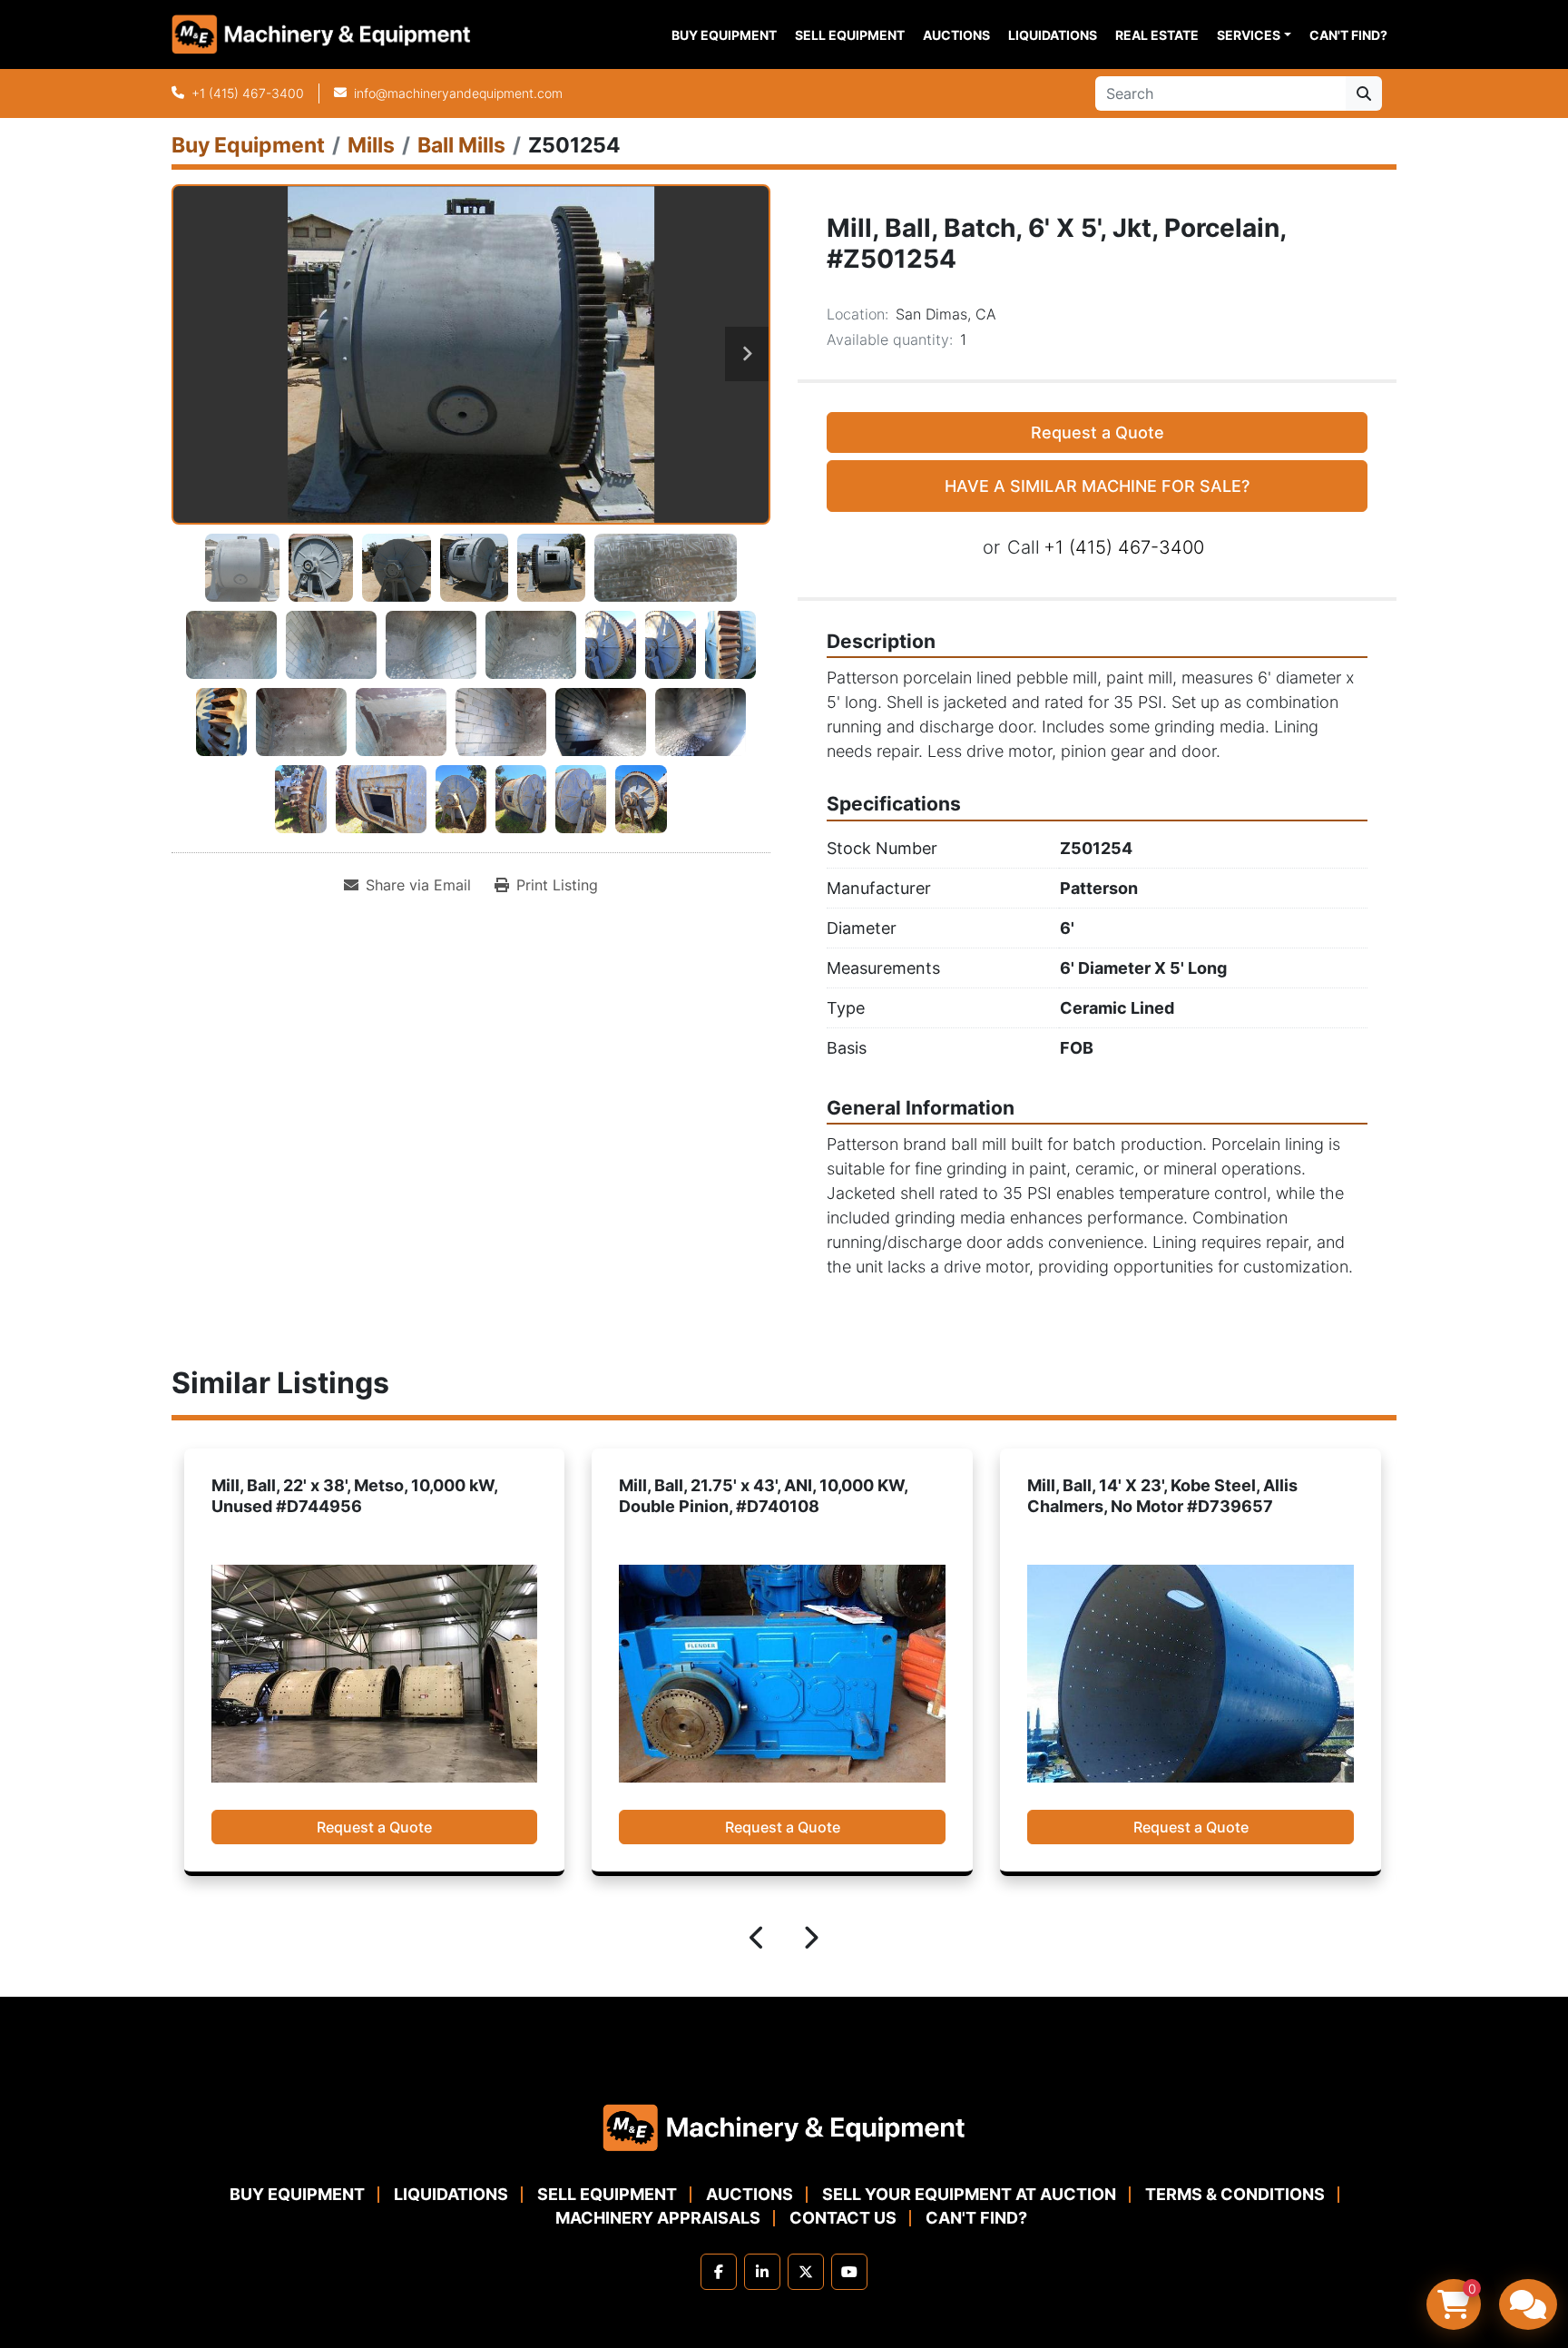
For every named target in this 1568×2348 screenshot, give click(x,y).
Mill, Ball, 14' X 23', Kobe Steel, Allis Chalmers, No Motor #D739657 (754, 1496)
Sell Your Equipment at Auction (969, 2194)
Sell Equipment (850, 35)
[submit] (1364, 93)
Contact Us (843, 2218)
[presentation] (758, 1940)
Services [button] (1249, 35)
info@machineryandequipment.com (458, 93)
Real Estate (1157, 35)
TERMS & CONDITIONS (1235, 2194)
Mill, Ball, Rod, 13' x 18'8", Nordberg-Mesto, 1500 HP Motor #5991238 (1165, 1496)
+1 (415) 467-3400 (248, 93)
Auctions (956, 35)
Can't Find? (1348, 35)
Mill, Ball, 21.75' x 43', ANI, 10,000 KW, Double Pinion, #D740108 (355, 1496)
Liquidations (1053, 35)
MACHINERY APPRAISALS (658, 2218)
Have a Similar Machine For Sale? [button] (1097, 486)
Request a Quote (1098, 432)
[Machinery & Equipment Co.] (784, 2126)
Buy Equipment (724, 35)
